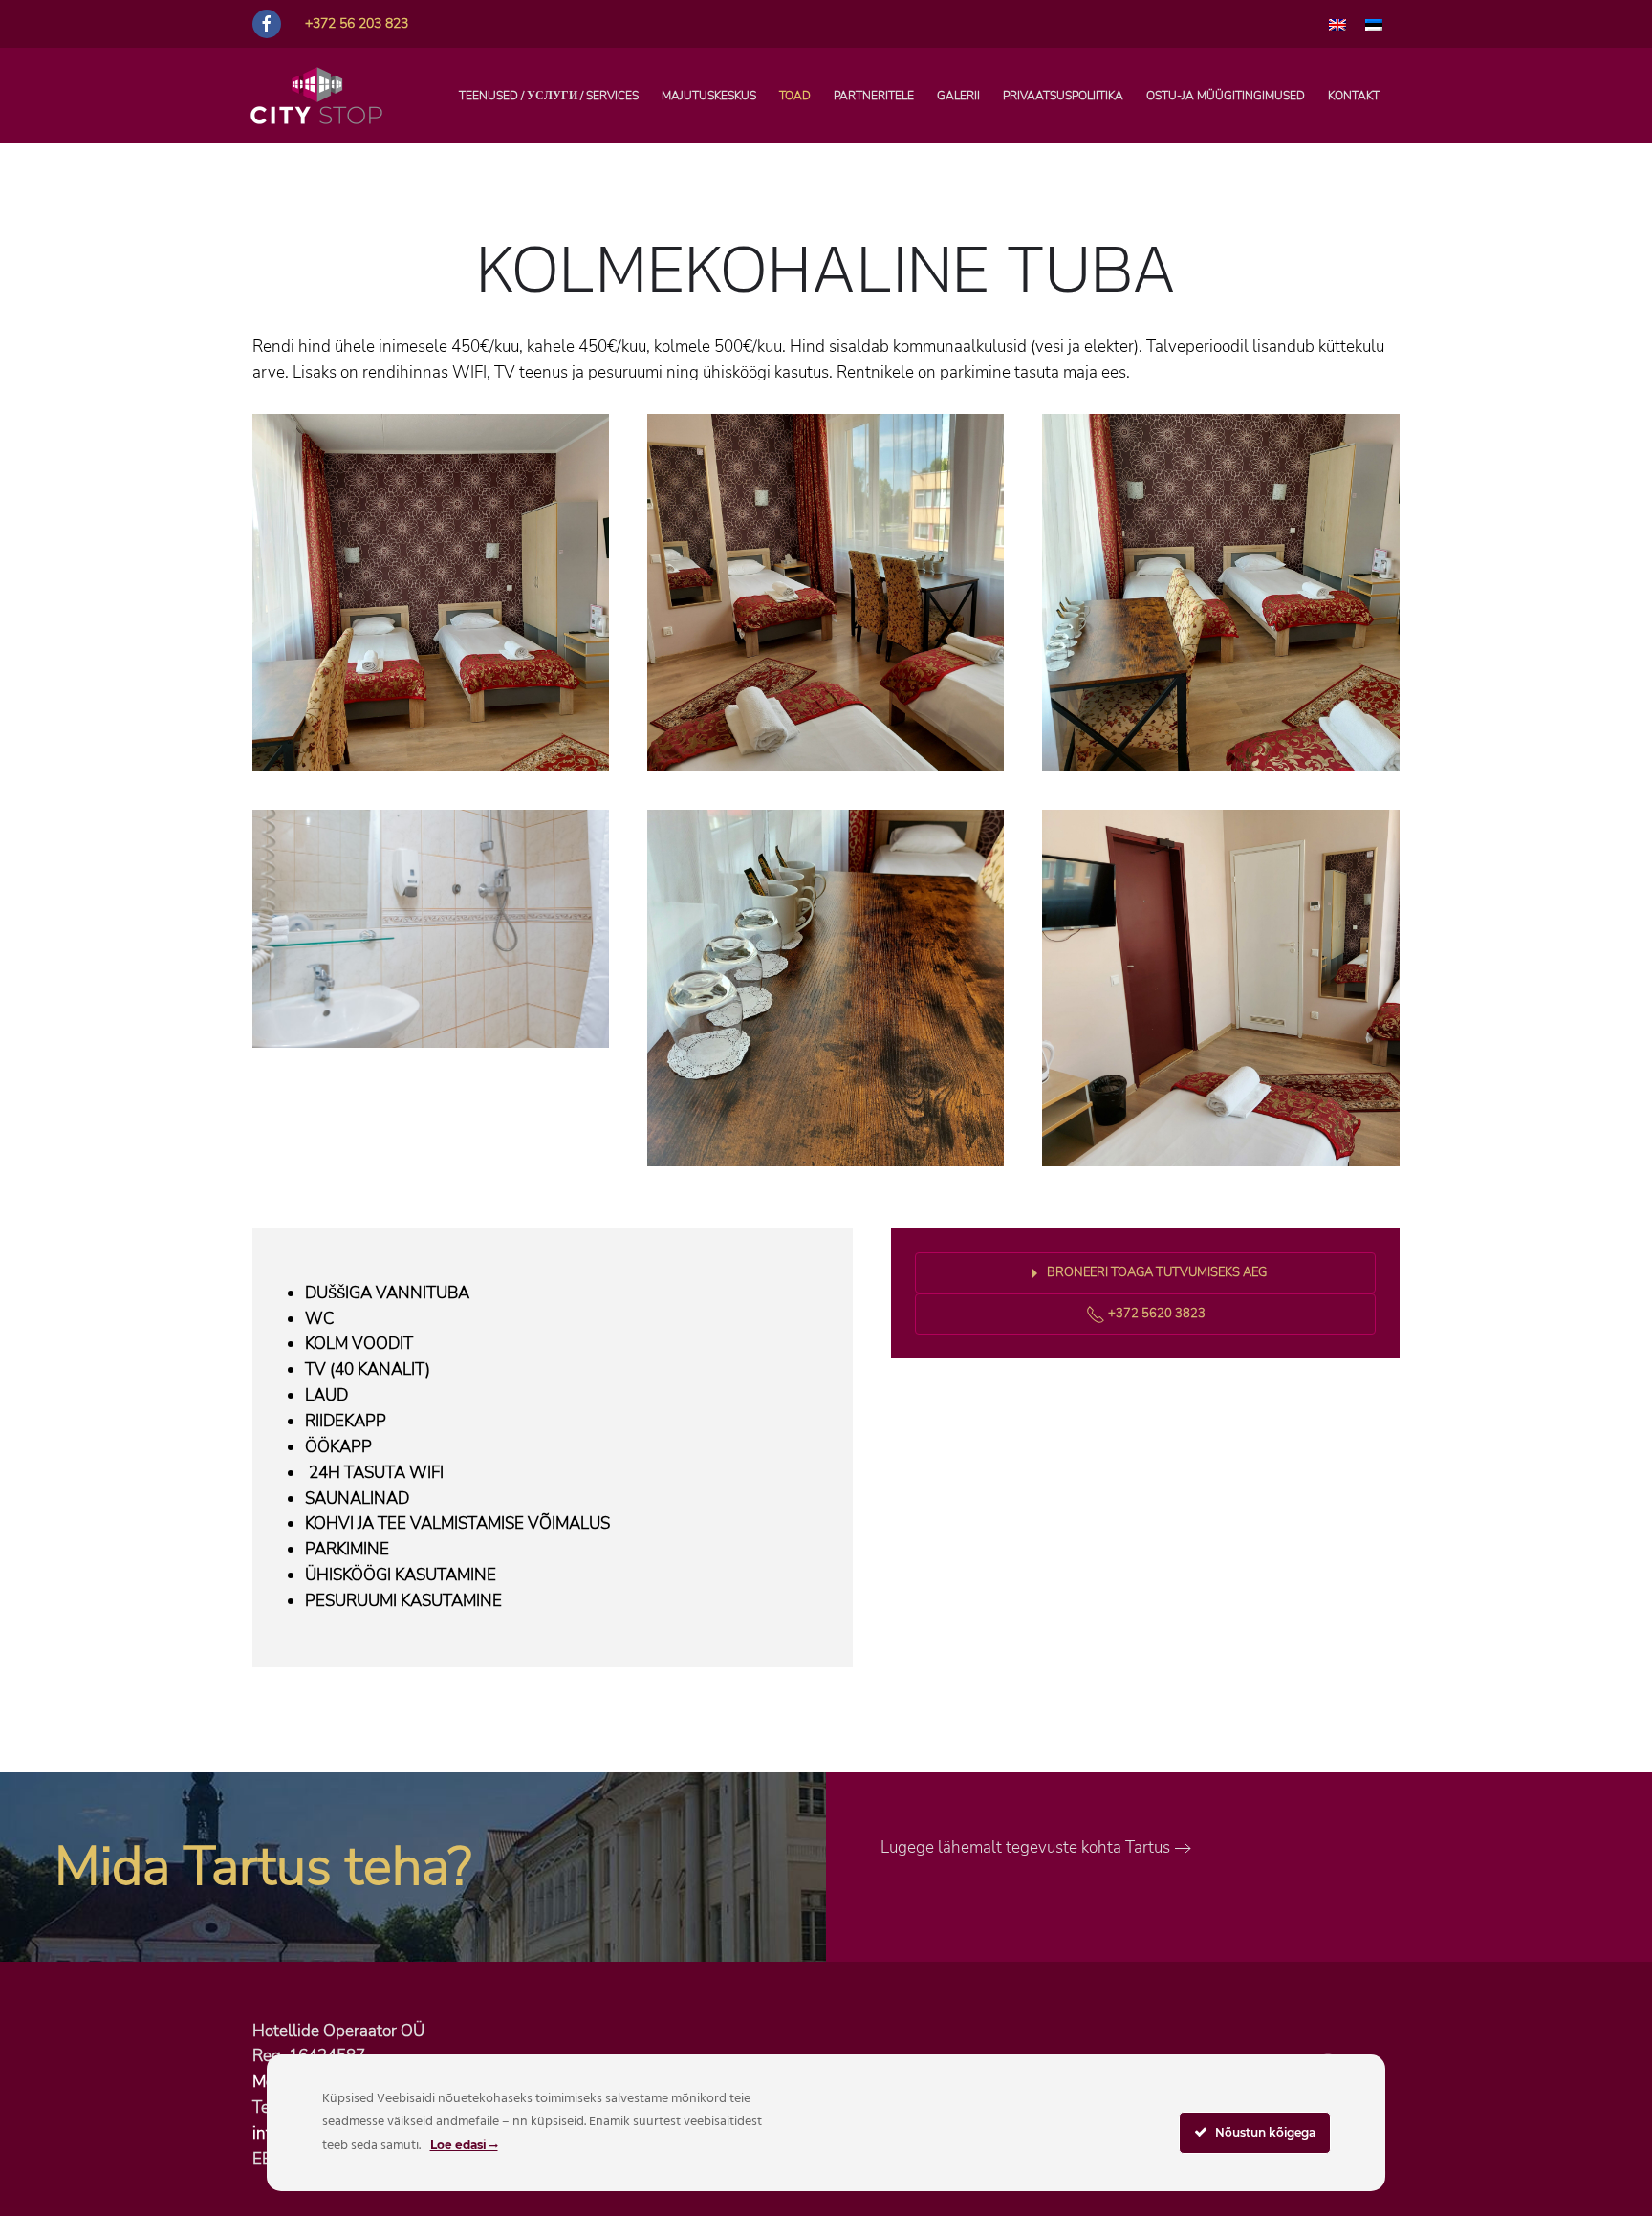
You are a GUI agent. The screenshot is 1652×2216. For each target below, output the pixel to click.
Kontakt (1354, 96)
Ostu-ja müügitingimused (1226, 96)
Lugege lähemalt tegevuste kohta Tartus (1025, 1847)
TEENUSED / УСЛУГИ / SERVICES (549, 96)
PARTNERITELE (874, 96)
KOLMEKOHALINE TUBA (826, 267)
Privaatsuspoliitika (1063, 96)
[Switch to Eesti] (1374, 24)
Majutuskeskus (709, 96)
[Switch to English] (1337, 24)
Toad (795, 96)
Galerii (958, 96)
